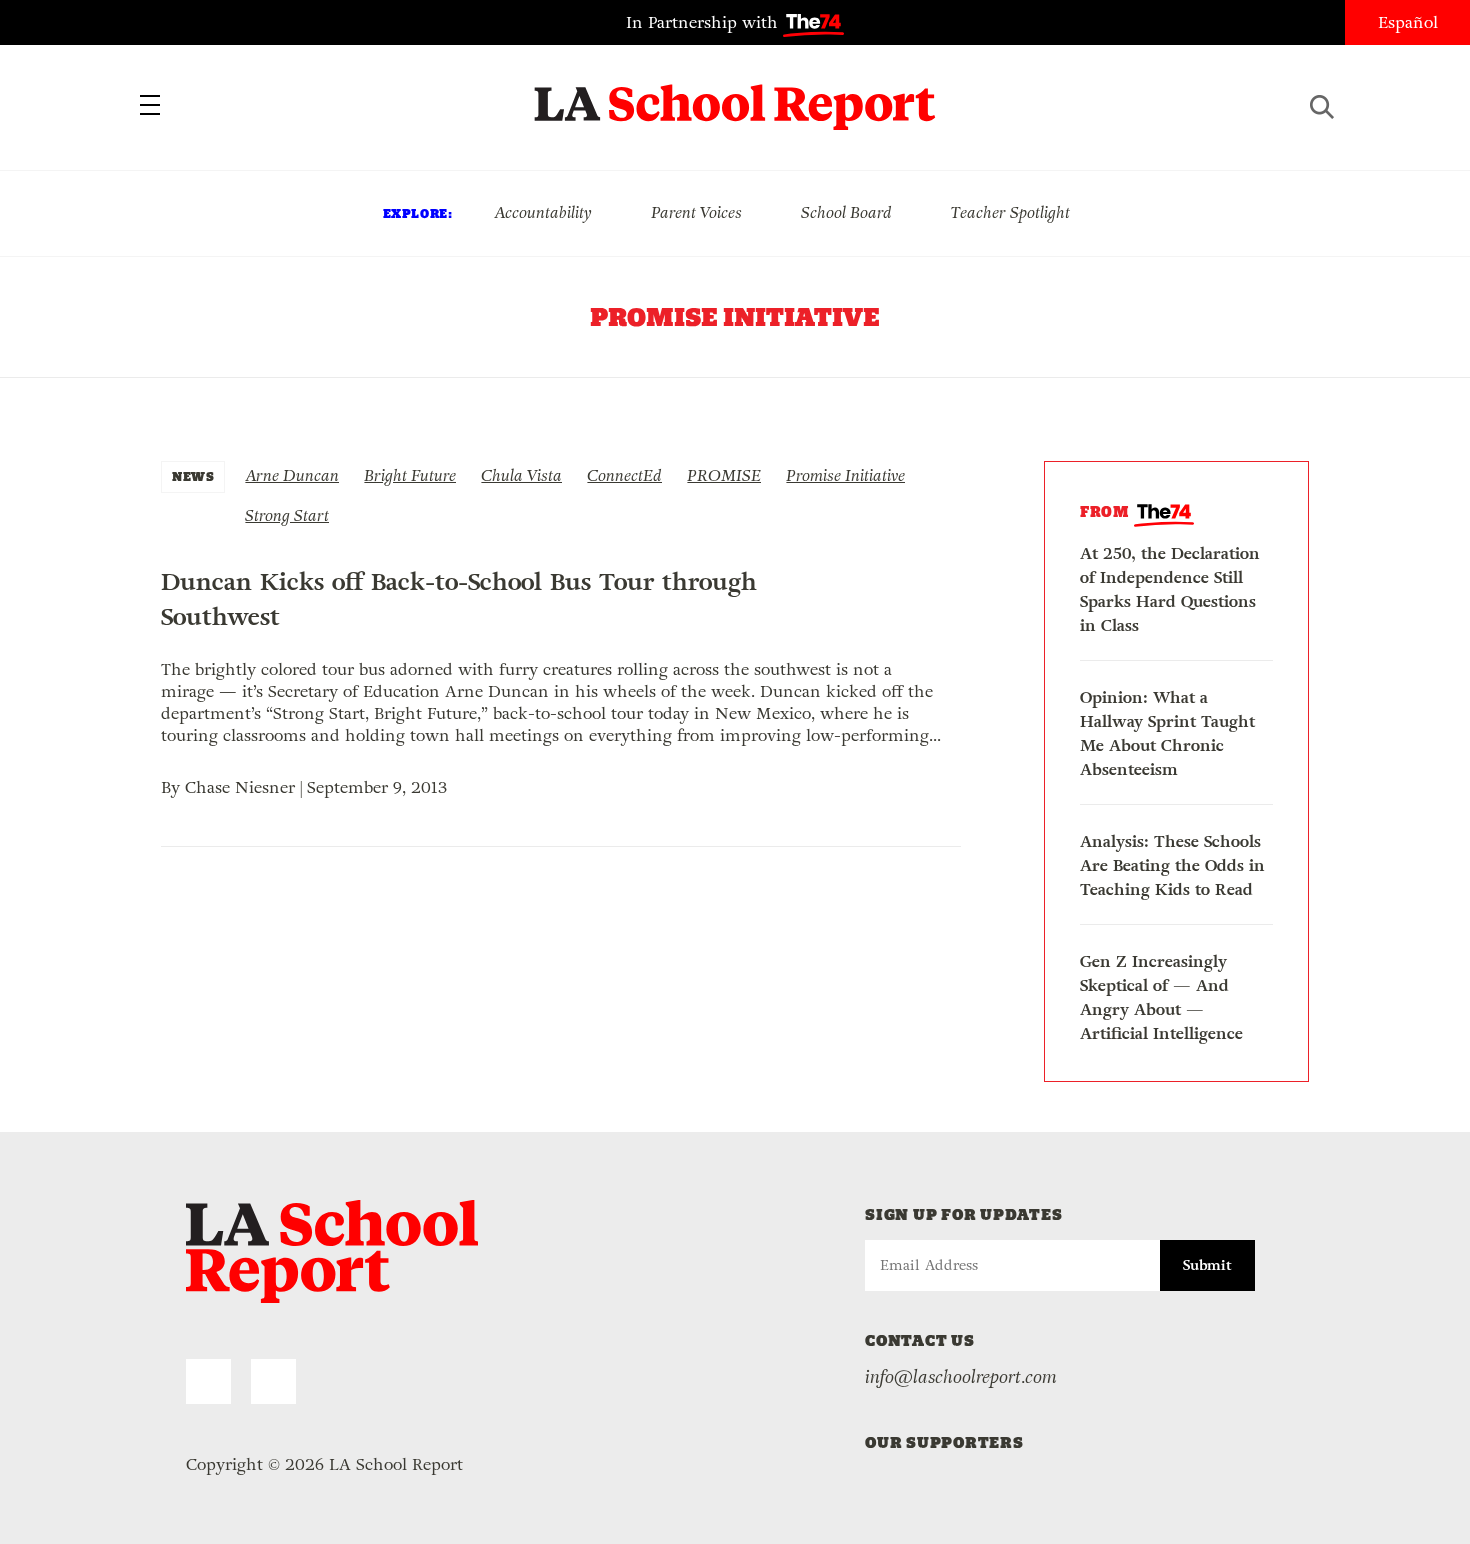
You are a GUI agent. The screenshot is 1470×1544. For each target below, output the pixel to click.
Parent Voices (696, 212)
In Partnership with (704, 22)
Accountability (543, 212)
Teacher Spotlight (1010, 212)
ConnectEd (624, 475)
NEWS (193, 476)
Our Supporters (944, 1442)
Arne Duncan (292, 475)
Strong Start (287, 515)
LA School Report (735, 95)
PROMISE (724, 475)
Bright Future (410, 475)
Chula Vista (521, 475)
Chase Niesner (240, 787)
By (173, 787)
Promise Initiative (845, 475)
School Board (846, 212)
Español (1408, 22)
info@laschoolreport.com (961, 1377)
